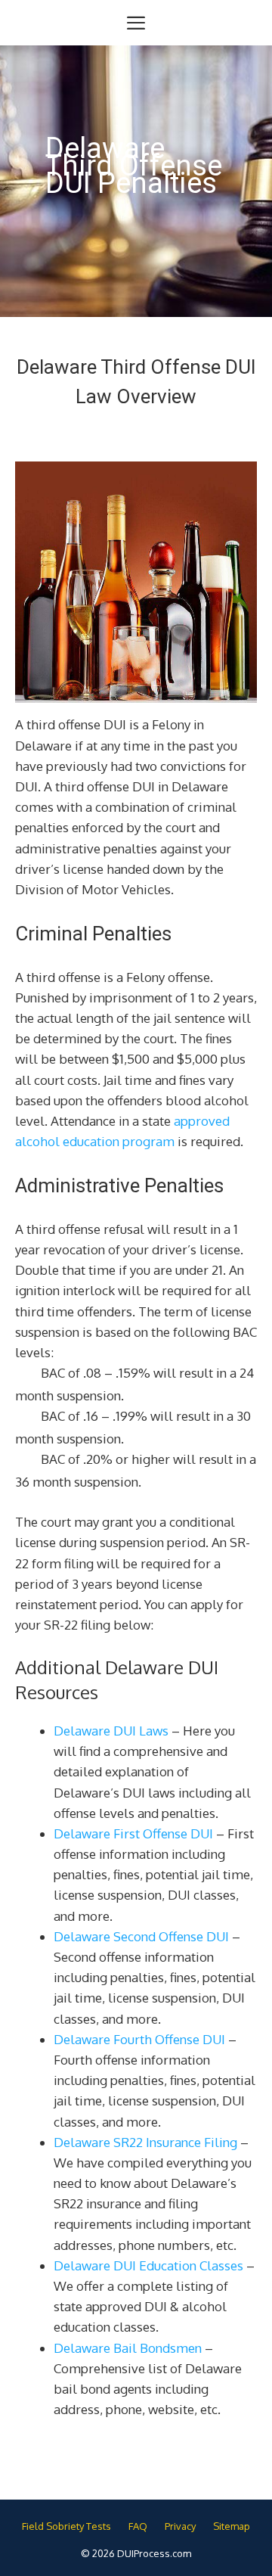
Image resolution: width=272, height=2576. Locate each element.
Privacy (180, 2526)
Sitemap (232, 2526)
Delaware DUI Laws (111, 1731)
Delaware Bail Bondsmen (128, 2348)
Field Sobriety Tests (66, 2526)
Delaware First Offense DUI (133, 1833)
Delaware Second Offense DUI (141, 1936)
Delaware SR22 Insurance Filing (145, 2142)
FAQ (138, 2526)
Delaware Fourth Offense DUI (139, 2039)
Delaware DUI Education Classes (148, 2265)
